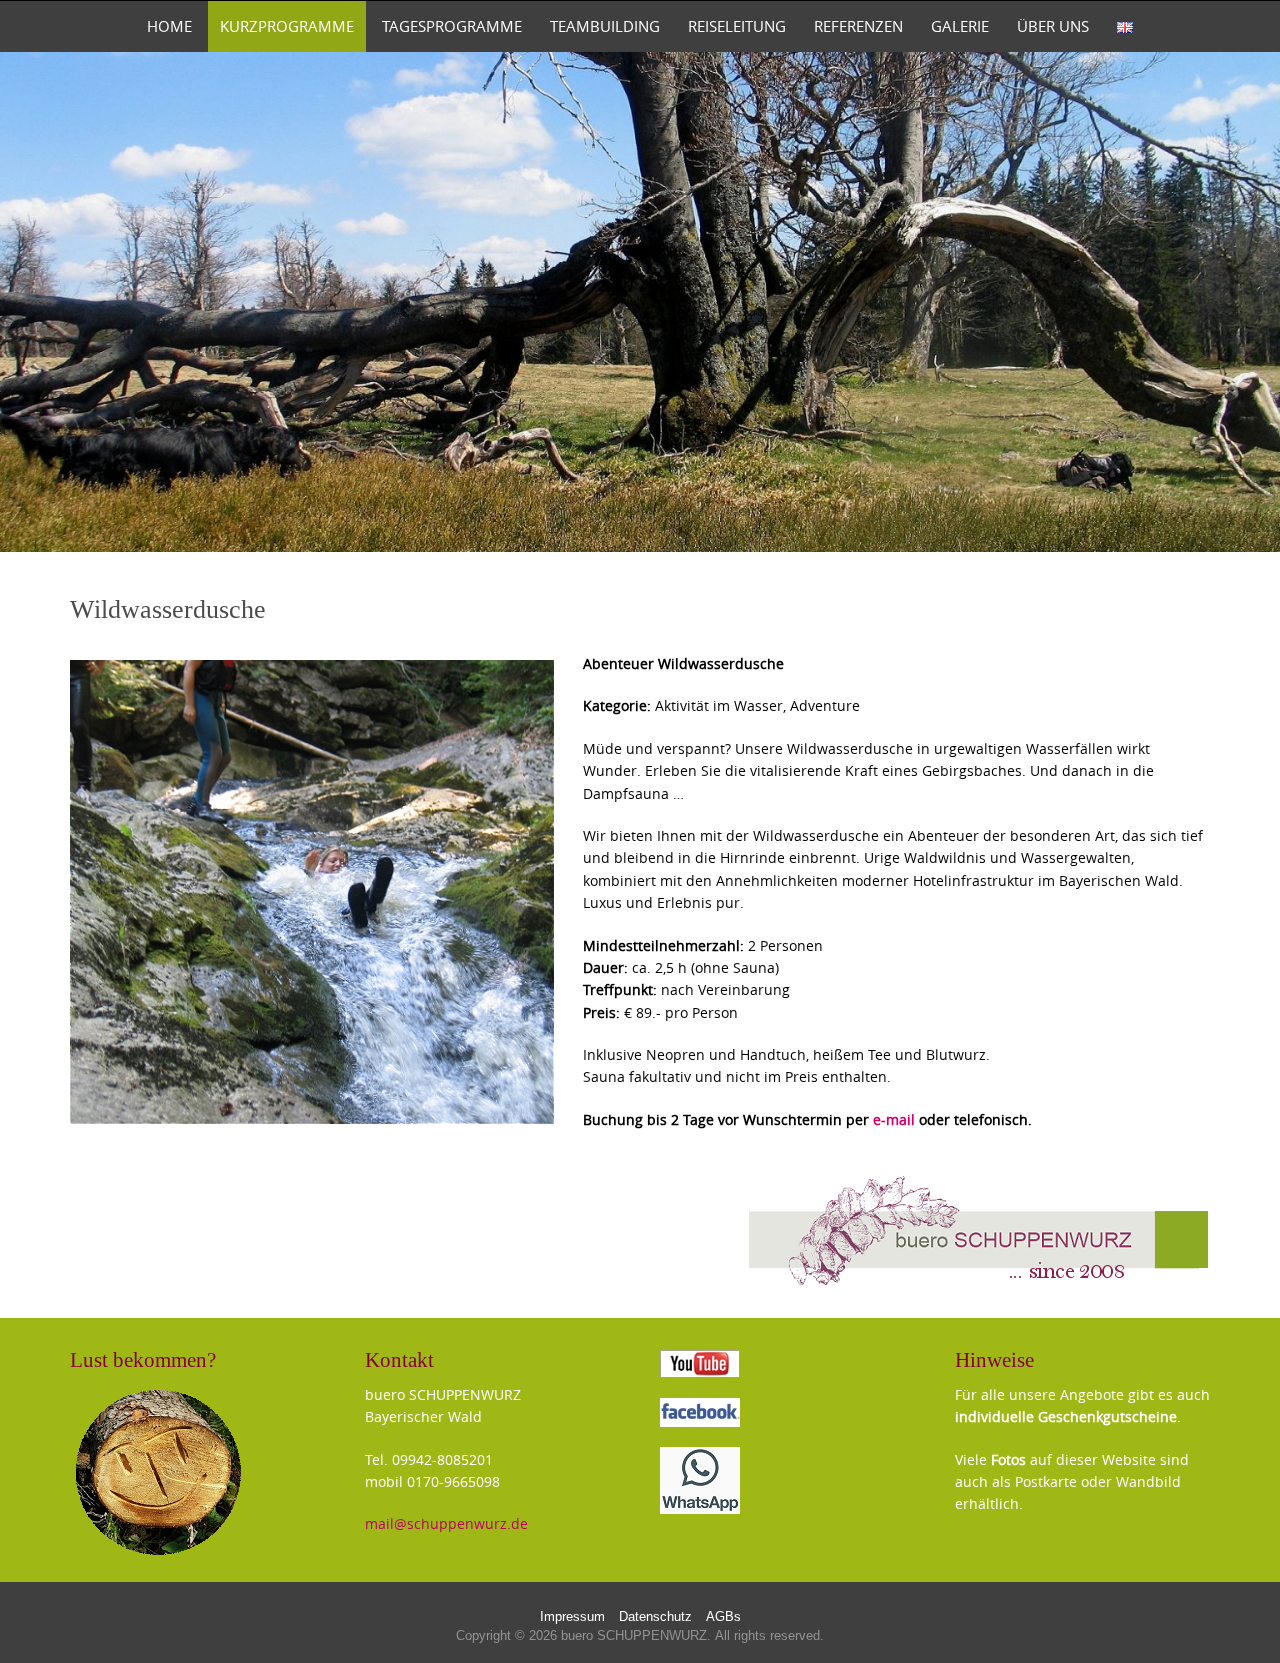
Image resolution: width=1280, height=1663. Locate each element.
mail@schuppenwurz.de (446, 1523)
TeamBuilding (605, 26)
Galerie (960, 26)
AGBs (723, 1617)
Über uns (1053, 26)
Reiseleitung (737, 26)
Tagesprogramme (452, 26)
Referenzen (858, 26)
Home (169, 26)
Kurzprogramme (287, 26)
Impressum (572, 1617)
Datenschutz (655, 1617)
